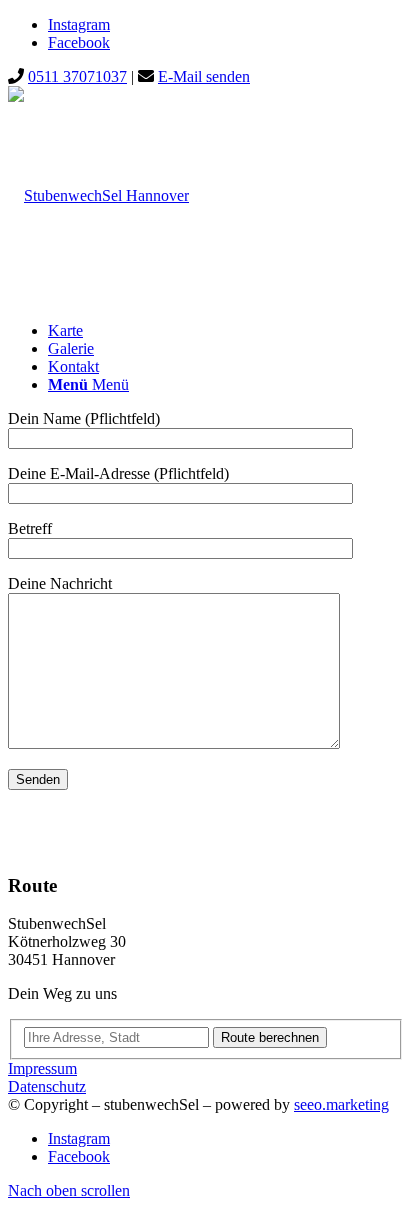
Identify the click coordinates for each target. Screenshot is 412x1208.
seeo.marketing (341, 1104)
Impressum (42, 1068)
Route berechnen (270, 1037)
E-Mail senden (204, 76)
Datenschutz (47, 1086)
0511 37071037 (77, 76)
